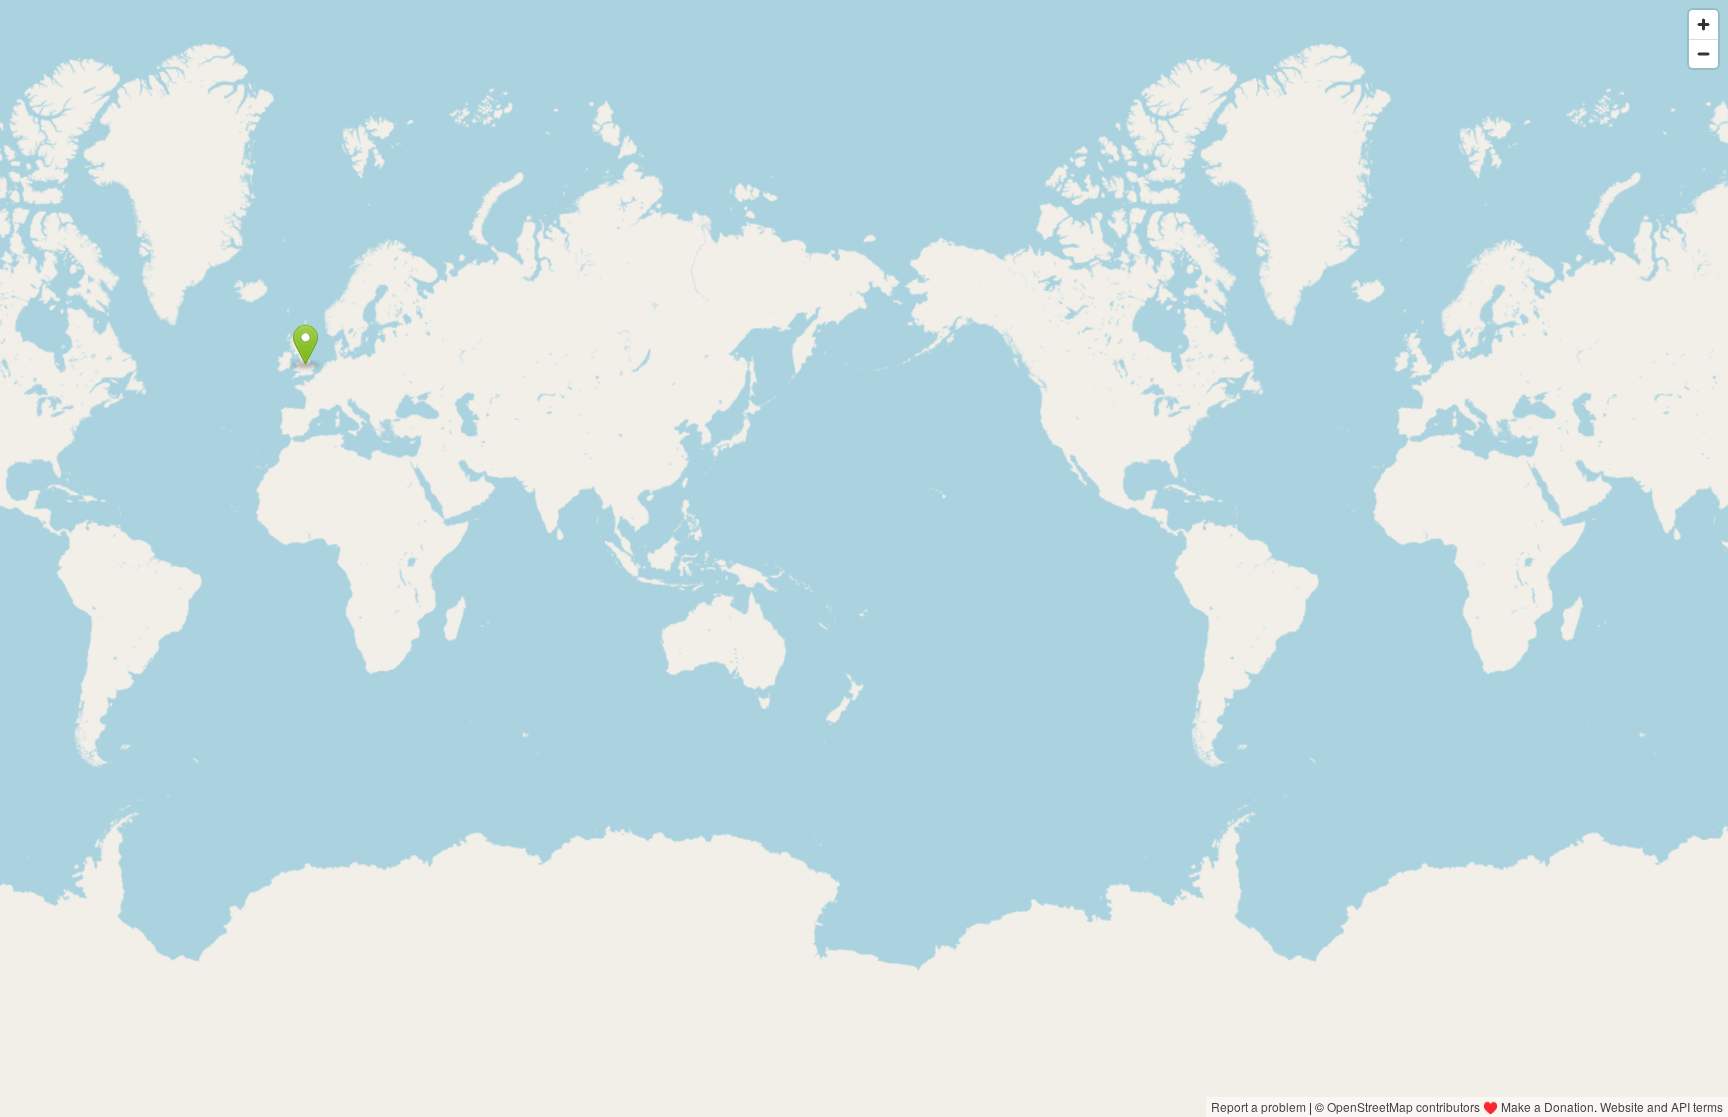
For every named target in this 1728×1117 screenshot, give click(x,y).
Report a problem (1258, 1106)
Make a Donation (1547, 1106)
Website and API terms (1661, 1106)
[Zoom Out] (1703, 53)
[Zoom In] (1703, 24)
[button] (305, 345)
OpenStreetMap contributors (1403, 1106)
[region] (864, 558)
